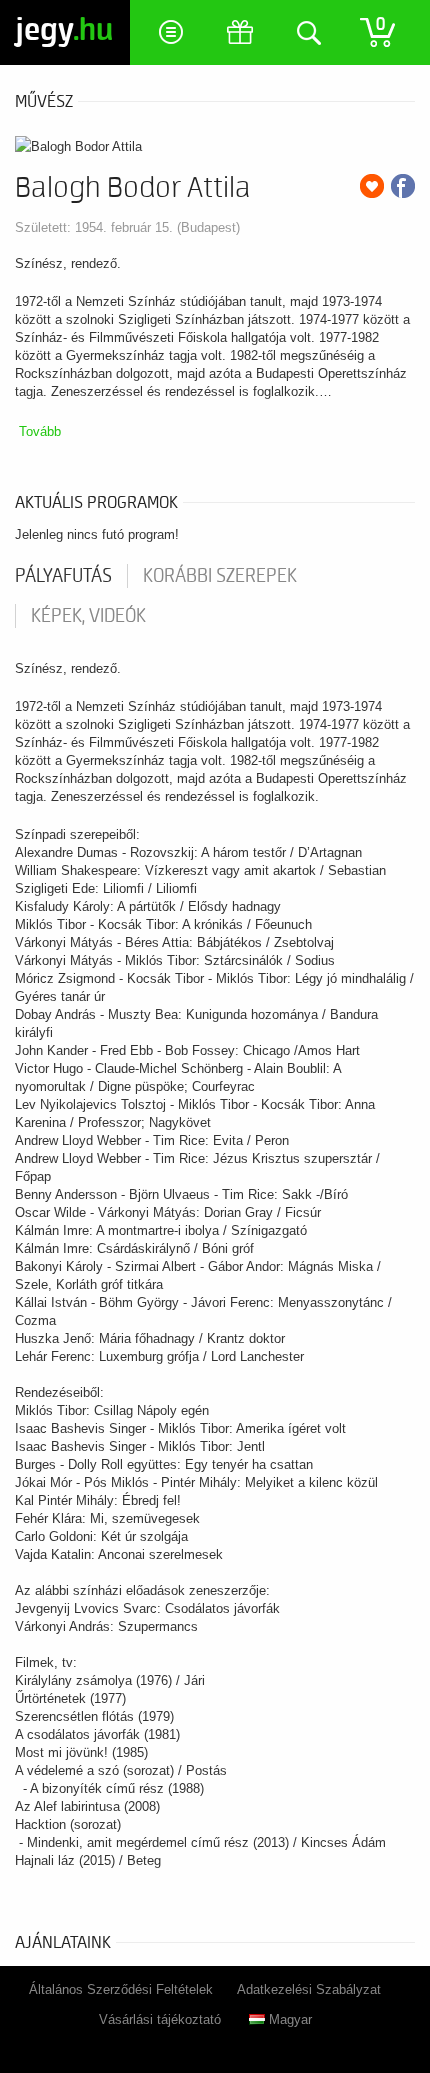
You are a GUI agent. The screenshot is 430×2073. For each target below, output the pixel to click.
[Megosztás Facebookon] (403, 186)
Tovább (40, 431)
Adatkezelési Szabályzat (309, 1989)
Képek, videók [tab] (88, 616)
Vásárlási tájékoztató (160, 2019)
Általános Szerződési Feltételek (121, 1989)
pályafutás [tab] (63, 576)
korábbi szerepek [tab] (220, 576)
